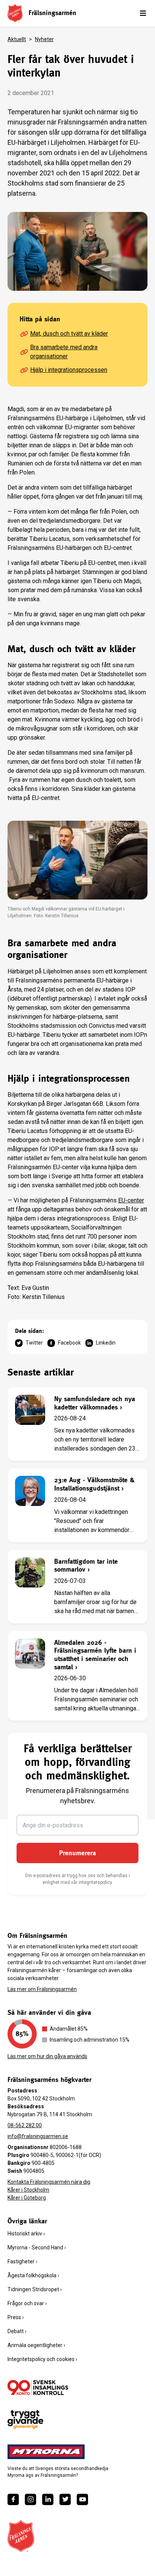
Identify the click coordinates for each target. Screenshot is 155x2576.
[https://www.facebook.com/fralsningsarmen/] (13, 2499)
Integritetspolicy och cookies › (42, 2359)
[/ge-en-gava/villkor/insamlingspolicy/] (38, 2387)
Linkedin (106, 1343)
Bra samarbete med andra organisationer (64, 352)
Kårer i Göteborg (27, 2198)
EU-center (131, 1200)
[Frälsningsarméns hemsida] (15, 13)
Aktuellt (17, 39)
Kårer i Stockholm (28, 2190)
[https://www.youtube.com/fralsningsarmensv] (82, 2499)
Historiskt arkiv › (26, 2234)
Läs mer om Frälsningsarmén (42, 1989)
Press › (16, 2317)
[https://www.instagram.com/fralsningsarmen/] (30, 2499)
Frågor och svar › (27, 2303)
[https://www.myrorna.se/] (46, 2452)
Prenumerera (77, 1853)
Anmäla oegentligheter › (36, 2345)
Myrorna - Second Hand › (37, 2247)
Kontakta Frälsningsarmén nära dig (49, 2182)
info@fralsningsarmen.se (38, 2136)
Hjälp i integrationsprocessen (69, 370)
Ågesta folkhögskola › (33, 2275)
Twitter (34, 1343)
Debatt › (17, 2331)
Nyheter (44, 39)
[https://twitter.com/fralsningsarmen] (65, 2499)
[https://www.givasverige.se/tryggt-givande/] (25, 2420)
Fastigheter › (22, 2261)
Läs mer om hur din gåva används (47, 2056)
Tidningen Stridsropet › (35, 2289)
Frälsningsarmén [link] (52, 13)
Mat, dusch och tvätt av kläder (69, 334)
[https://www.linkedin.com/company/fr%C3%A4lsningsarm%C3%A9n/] (48, 2499)
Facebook (69, 1343)
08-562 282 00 (25, 2125)
